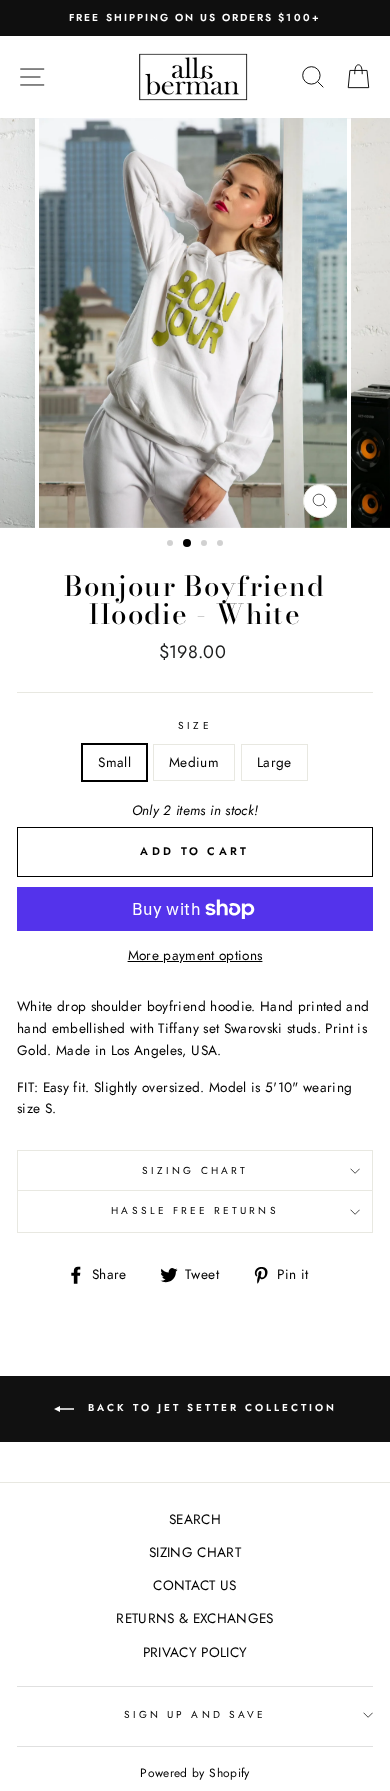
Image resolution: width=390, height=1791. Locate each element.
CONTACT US (194, 1585)
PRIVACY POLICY (195, 1652)
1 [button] (172, 545)
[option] (195, 18)
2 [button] (188, 544)
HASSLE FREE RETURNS (194, 1210)
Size (194, 725)
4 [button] (222, 545)
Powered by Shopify (194, 1773)
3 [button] (206, 545)
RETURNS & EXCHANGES (194, 1618)
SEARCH (195, 1519)
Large (274, 762)
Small (114, 762)
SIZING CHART (195, 1170)
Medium (194, 762)
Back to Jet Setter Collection (209, 1407)
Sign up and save (195, 1714)
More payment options (195, 955)
